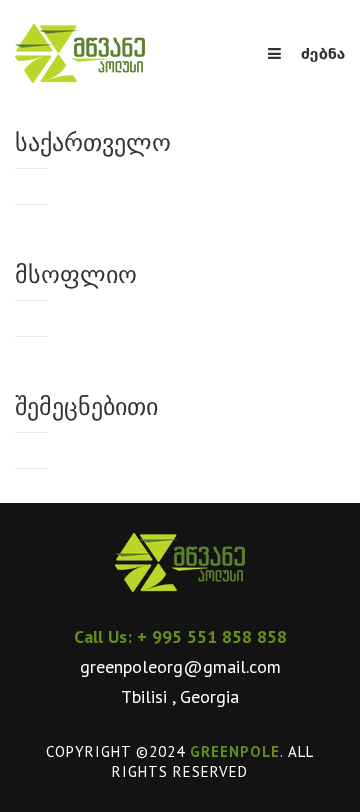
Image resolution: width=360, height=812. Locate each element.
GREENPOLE (235, 751)
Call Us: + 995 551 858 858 (180, 636)
